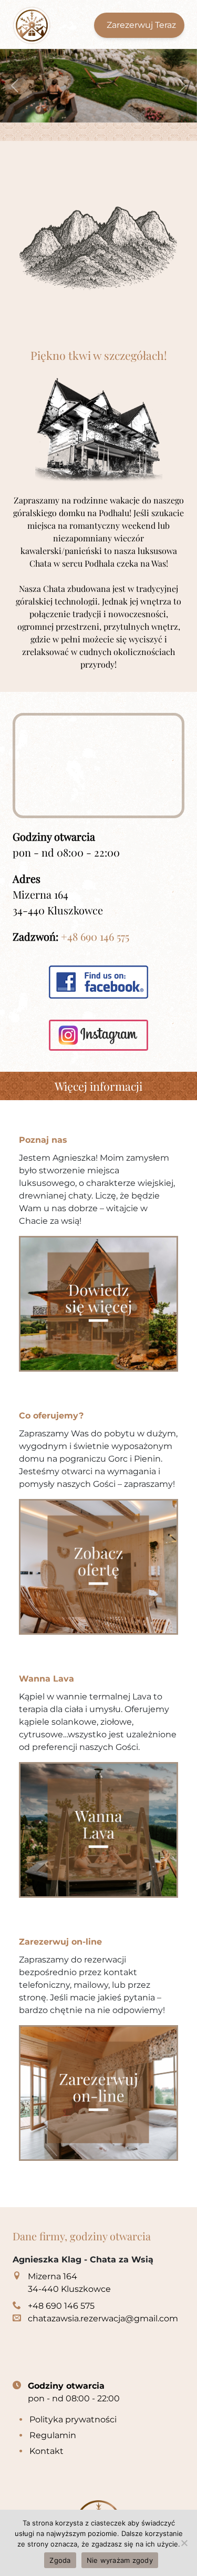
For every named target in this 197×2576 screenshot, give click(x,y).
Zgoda (60, 2560)
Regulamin (53, 2435)
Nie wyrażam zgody (120, 2560)
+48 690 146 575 (95, 936)
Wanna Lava (46, 1679)
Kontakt (46, 2451)
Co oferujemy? (51, 1416)
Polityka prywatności (73, 2419)
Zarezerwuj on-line (60, 1942)
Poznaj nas (43, 1140)
